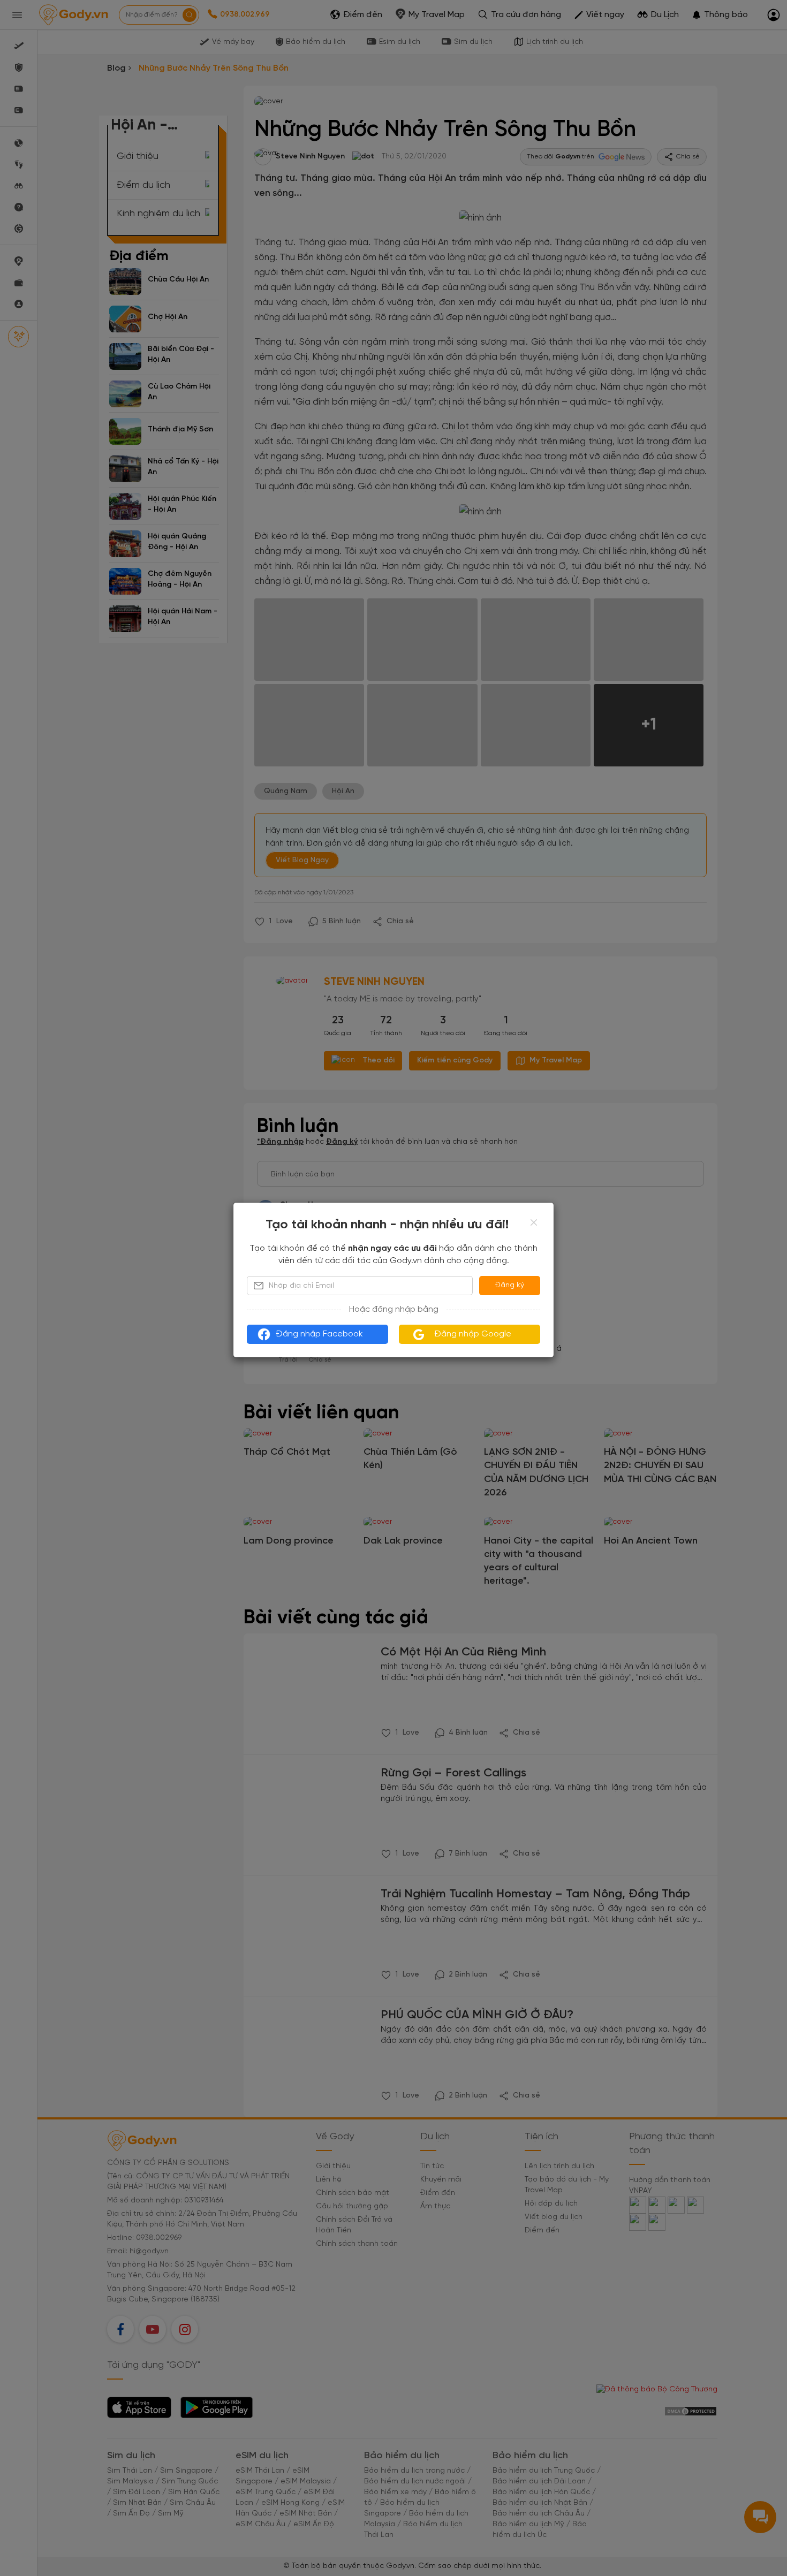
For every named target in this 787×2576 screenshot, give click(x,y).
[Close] (534, 1222)
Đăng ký (510, 1285)
